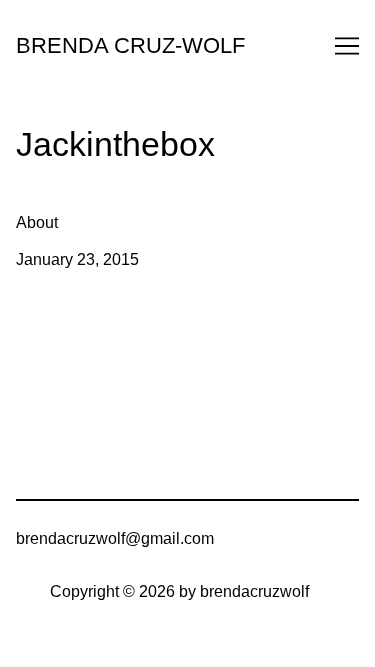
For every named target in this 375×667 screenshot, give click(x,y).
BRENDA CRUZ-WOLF (130, 45)
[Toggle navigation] (347, 46)
